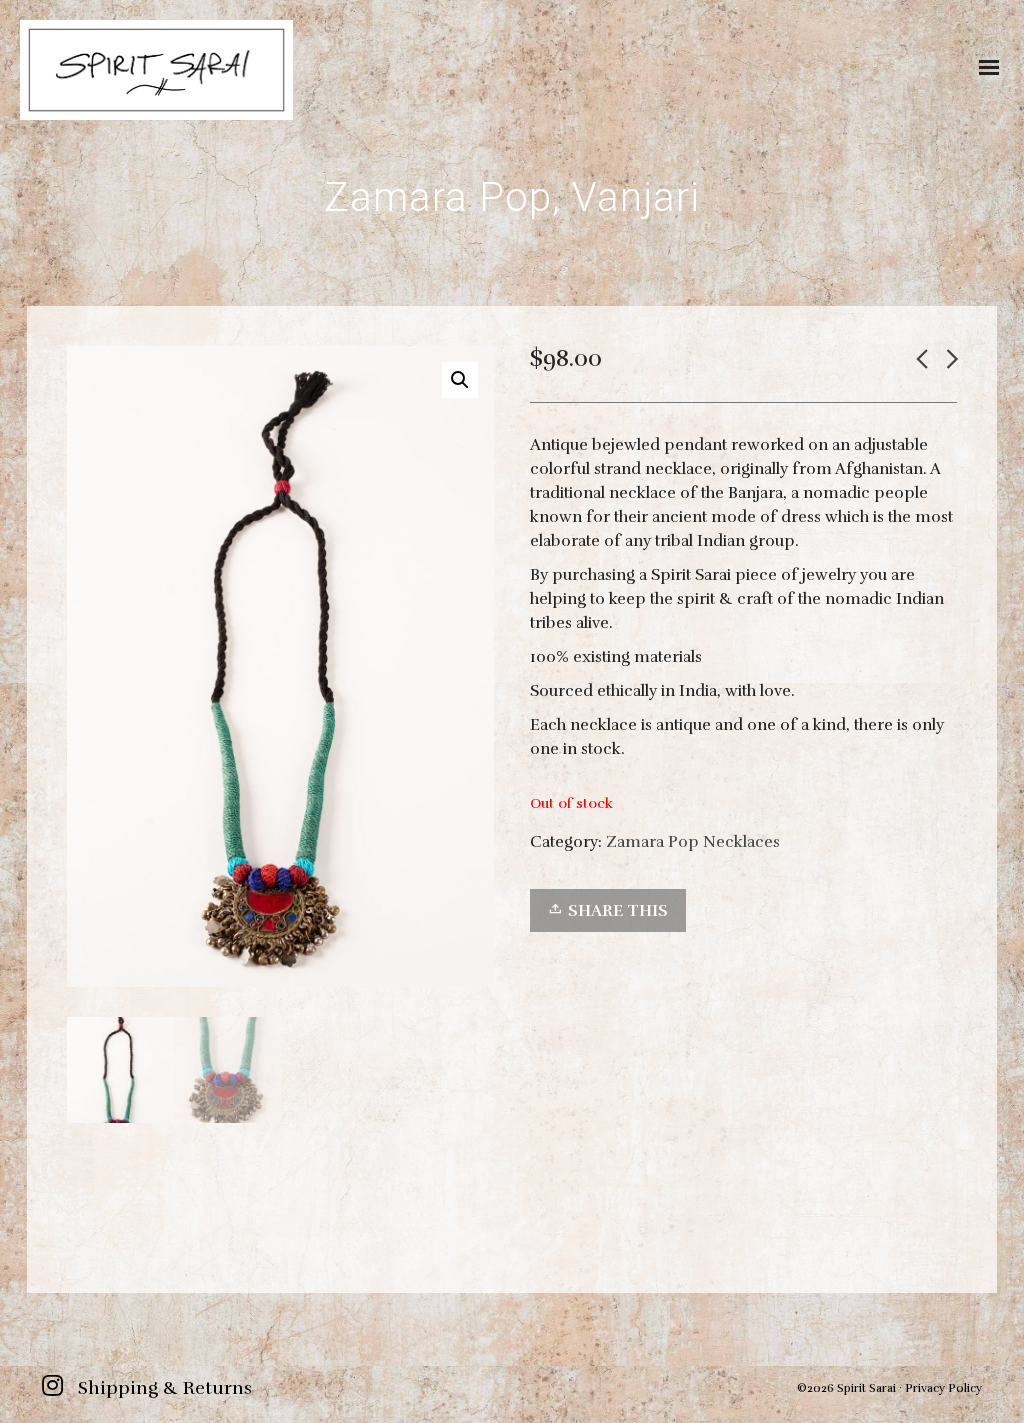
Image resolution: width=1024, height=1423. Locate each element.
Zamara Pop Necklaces (693, 842)
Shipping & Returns (165, 1388)
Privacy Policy (943, 1388)
